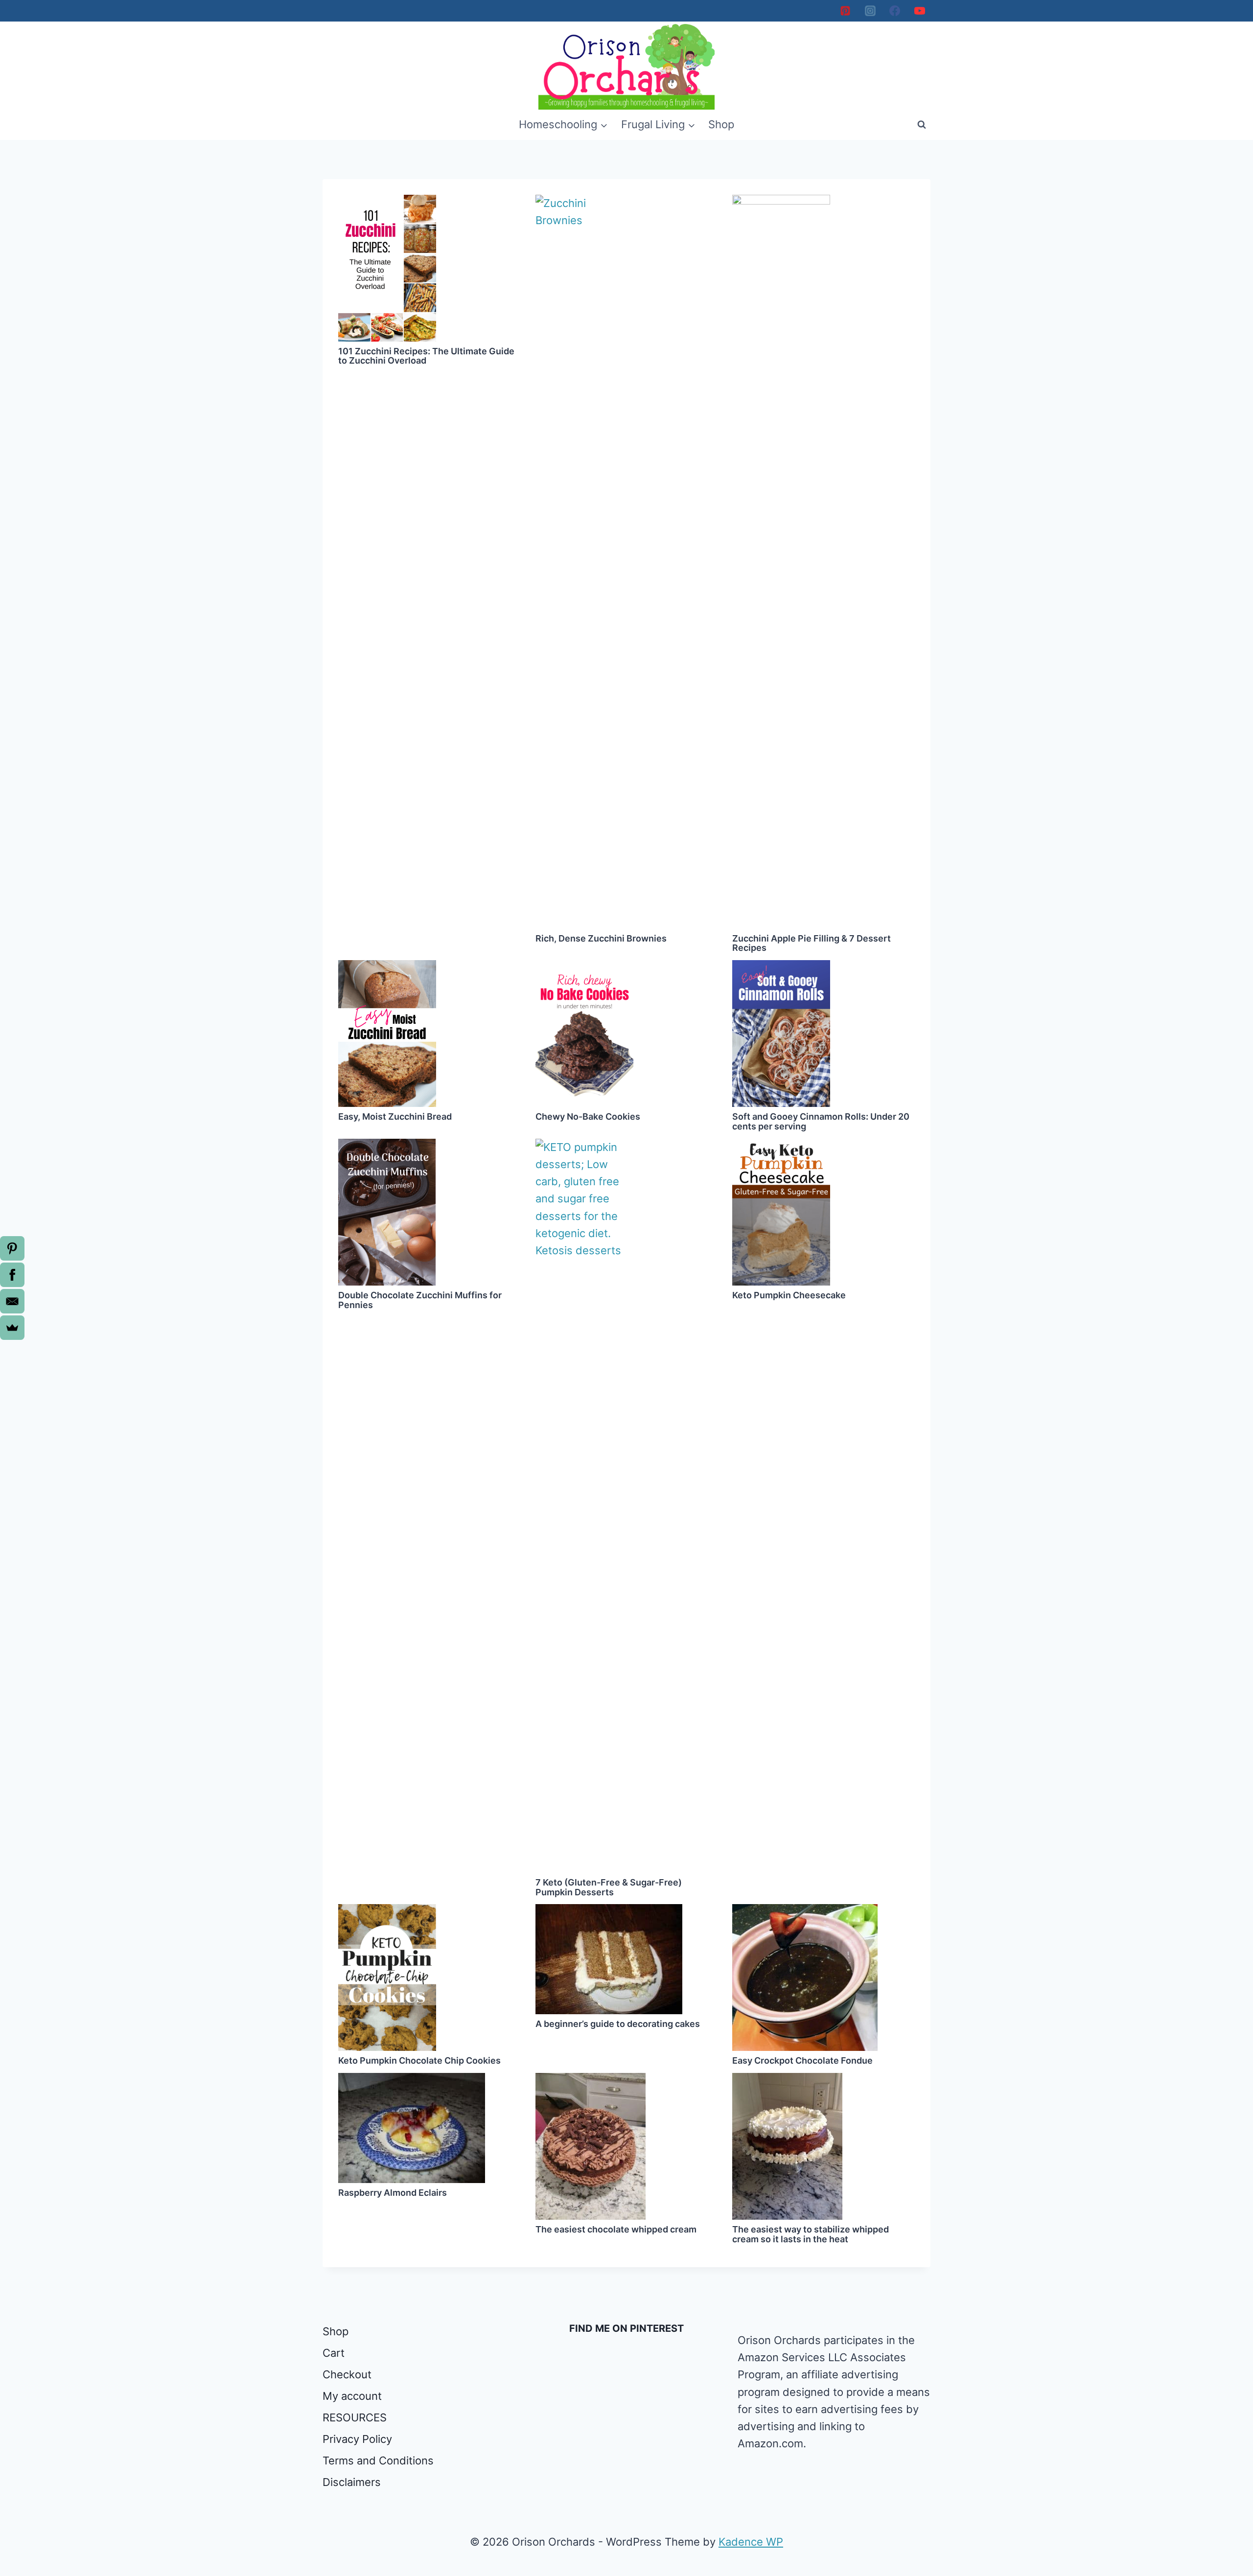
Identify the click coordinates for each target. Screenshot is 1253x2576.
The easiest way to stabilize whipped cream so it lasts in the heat (811, 2234)
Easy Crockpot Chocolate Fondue (802, 2060)
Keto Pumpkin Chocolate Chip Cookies (419, 2060)
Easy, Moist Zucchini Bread (395, 1116)
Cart (334, 2353)
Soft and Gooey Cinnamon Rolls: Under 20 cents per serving (821, 1121)
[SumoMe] (12, 1328)
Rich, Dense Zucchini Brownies (601, 938)
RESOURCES (355, 2417)
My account (352, 2396)
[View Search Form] (922, 125)
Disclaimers (352, 2482)
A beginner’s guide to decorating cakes (618, 2024)
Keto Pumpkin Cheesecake (789, 1295)
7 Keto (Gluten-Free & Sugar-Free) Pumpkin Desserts (609, 1887)
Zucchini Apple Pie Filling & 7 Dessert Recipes (812, 943)
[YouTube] (920, 11)
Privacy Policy (357, 2439)
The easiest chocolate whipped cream (616, 2229)
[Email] (12, 1301)
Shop (721, 124)
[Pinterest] (845, 11)
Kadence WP (751, 2542)
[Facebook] (895, 11)
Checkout (347, 2374)
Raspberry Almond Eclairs (393, 2193)
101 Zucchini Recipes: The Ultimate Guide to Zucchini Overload (426, 356)
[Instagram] (870, 11)
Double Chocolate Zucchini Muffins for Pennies (420, 1300)
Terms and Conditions (378, 2461)
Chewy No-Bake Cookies (588, 1116)
